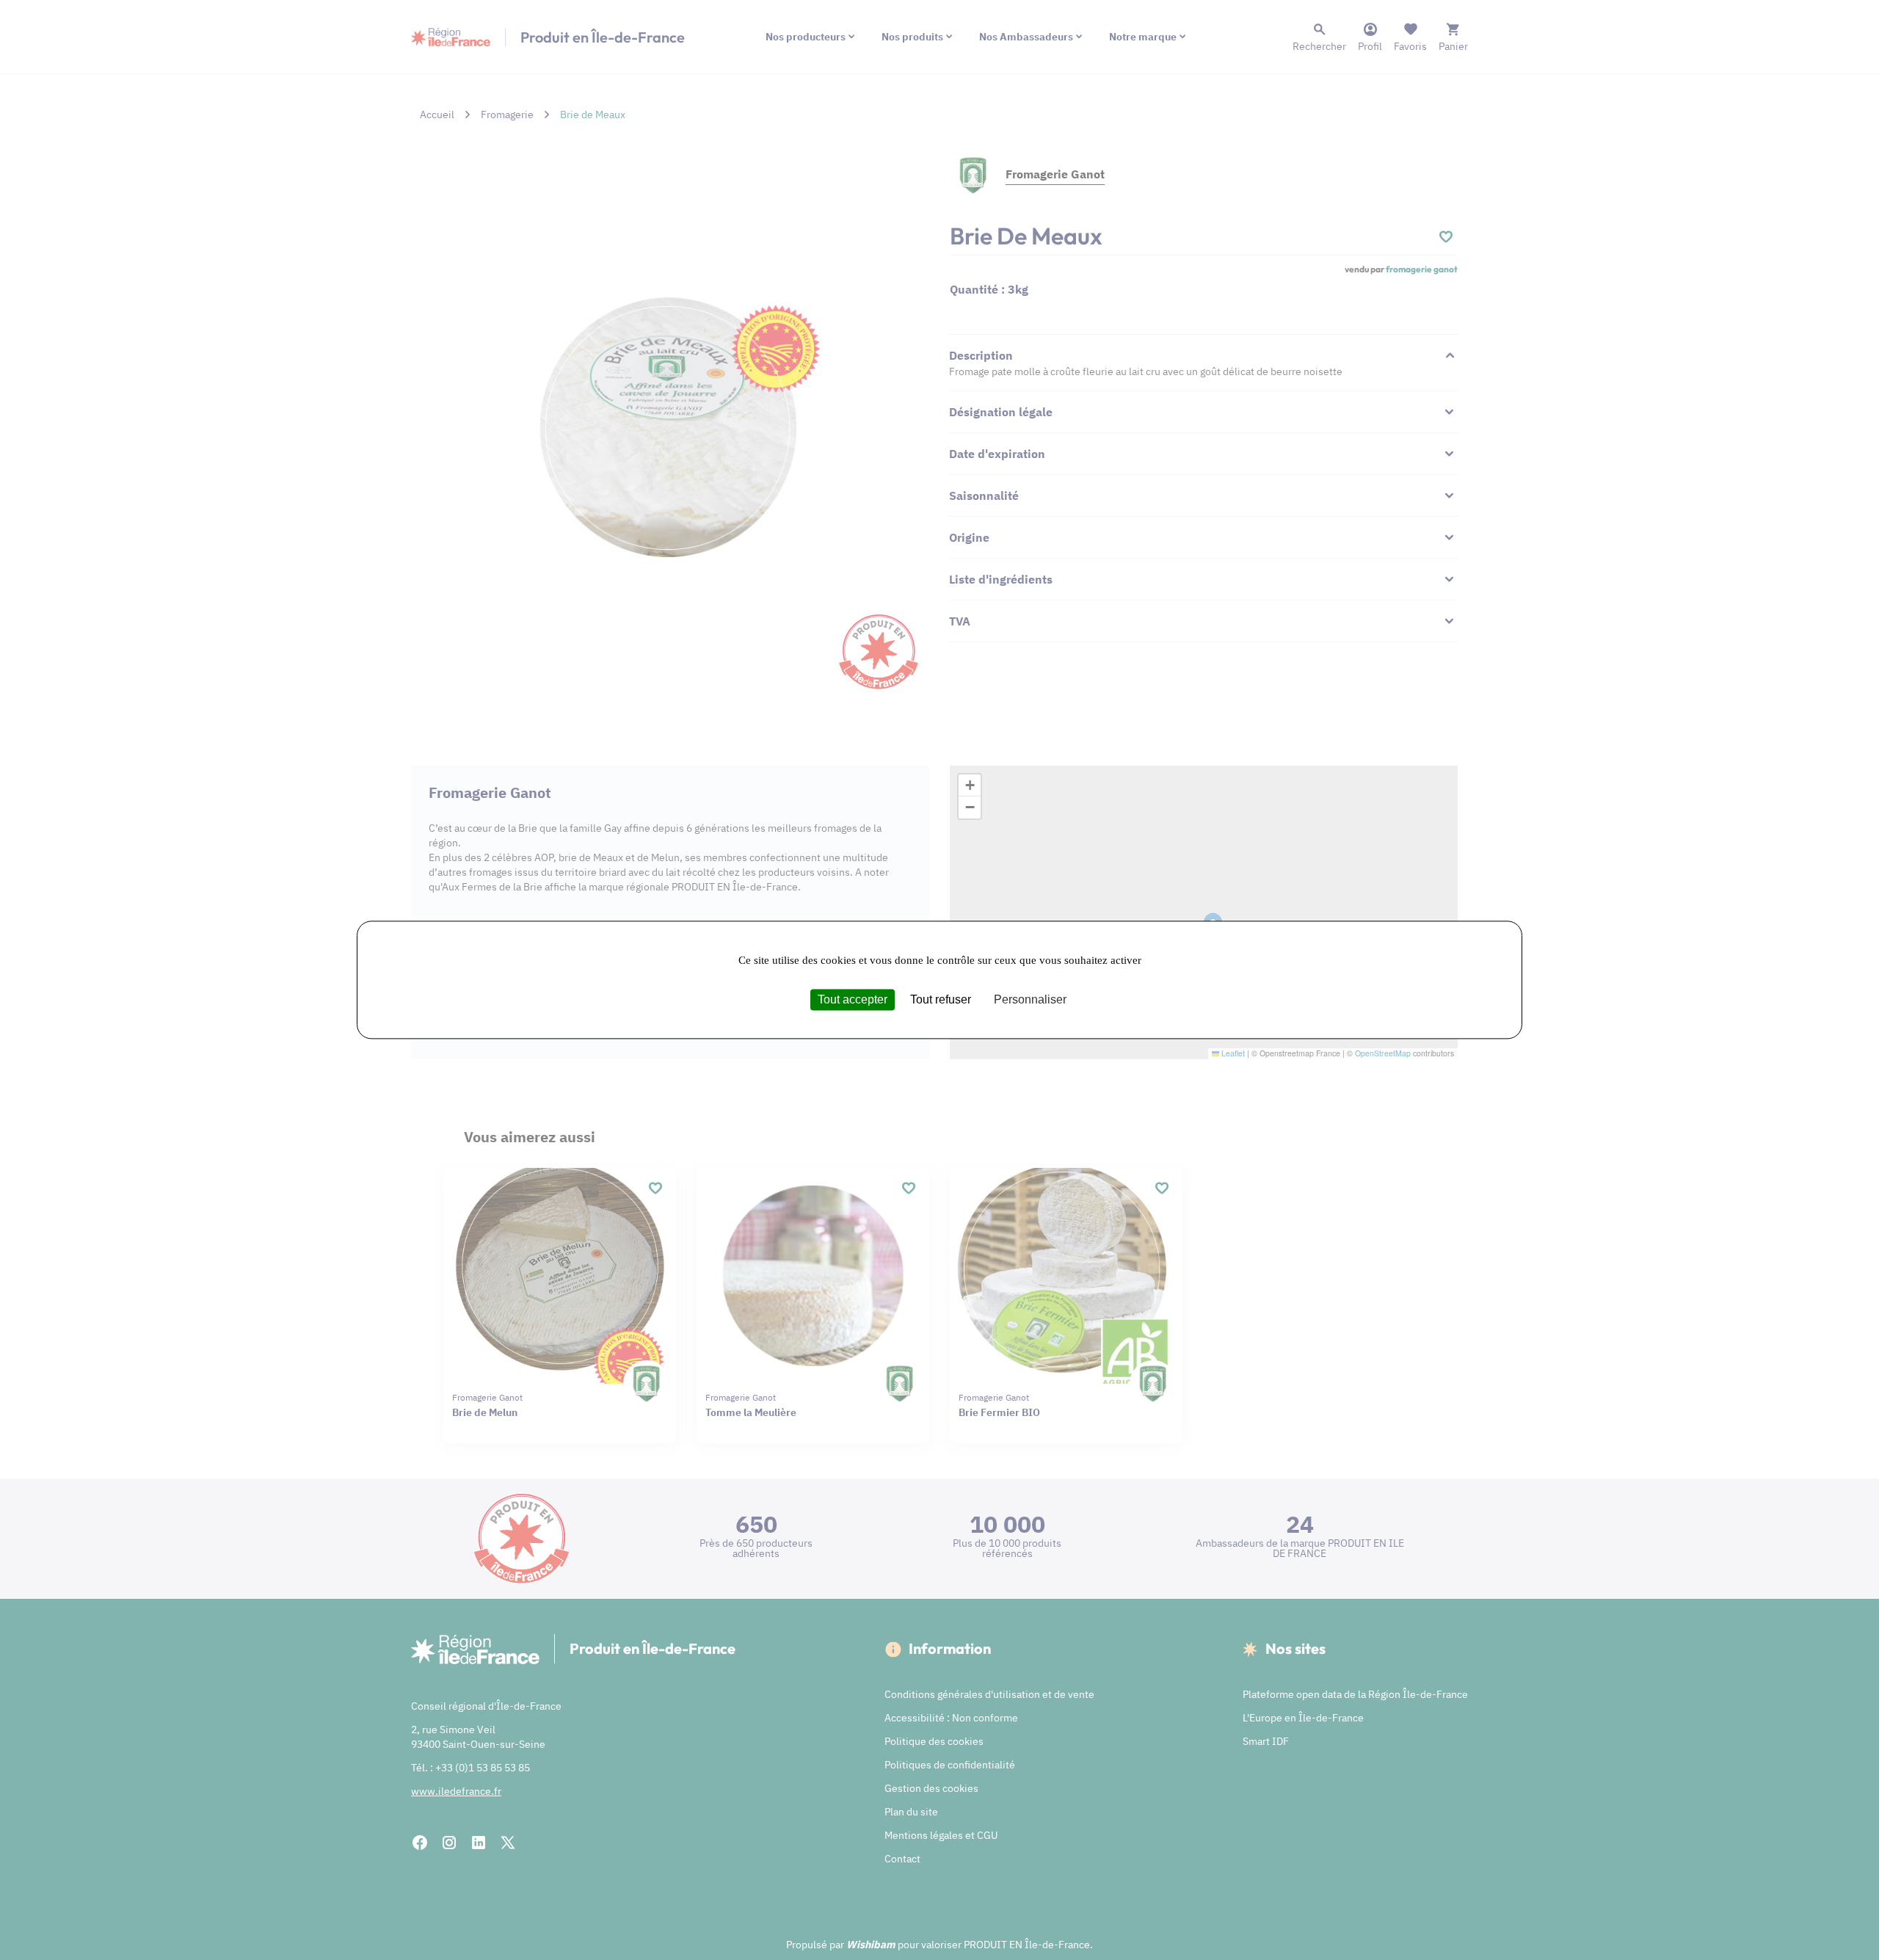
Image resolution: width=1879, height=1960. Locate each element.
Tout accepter (853, 999)
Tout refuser (941, 999)
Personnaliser (1030, 999)
